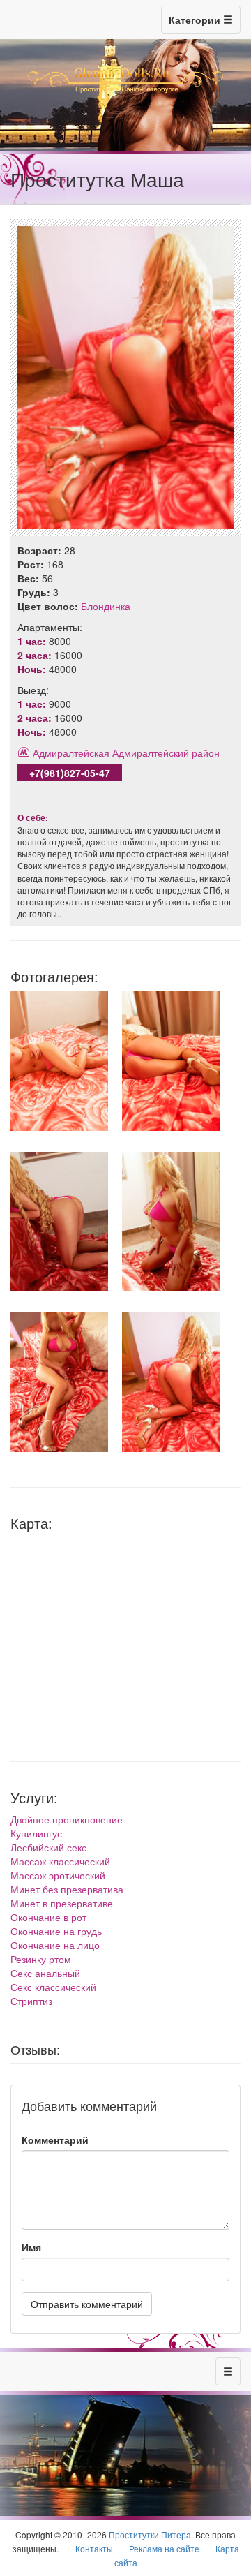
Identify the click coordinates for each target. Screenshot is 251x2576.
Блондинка (106, 606)
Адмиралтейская (71, 753)
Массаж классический (60, 1861)
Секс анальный (45, 1973)
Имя (31, 2247)
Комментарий (55, 2140)
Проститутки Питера (150, 2534)
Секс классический (53, 1987)
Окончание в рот (48, 1917)
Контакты (94, 2548)
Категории (196, 20)
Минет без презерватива (67, 1889)
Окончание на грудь (56, 1931)
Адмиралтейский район (166, 753)
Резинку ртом (41, 1959)
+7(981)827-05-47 (70, 773)
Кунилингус (36, 1833)
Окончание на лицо (55, 1945)
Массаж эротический (58, 1875)
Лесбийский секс (48, 1847)
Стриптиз (31, 2001)
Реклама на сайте (164, 2548)
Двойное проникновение (67, 1819)
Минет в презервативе (62, 1903)
